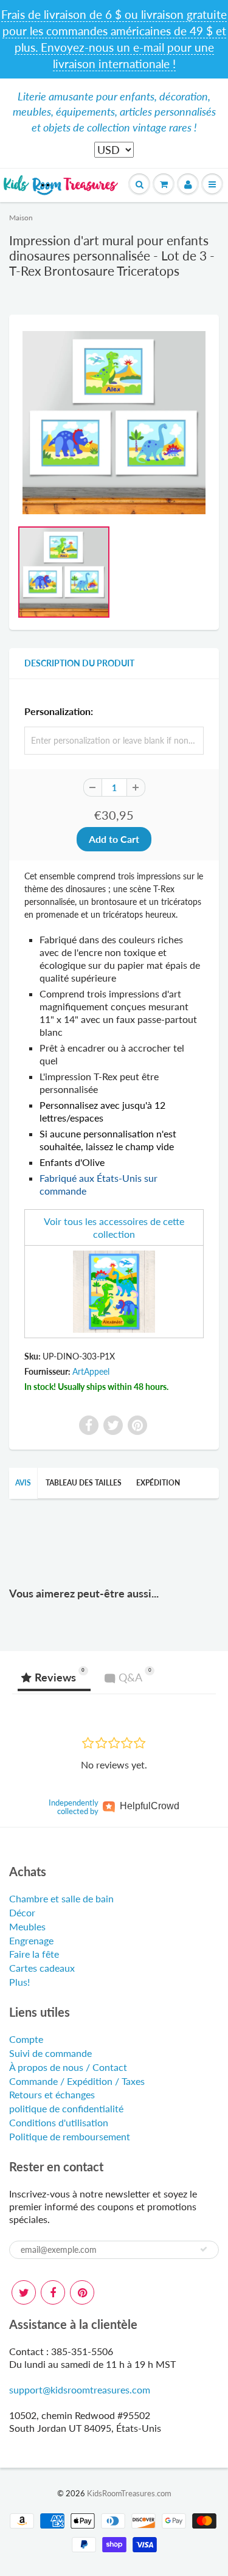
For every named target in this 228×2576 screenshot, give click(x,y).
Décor (22, 1912)
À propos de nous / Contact (68, 2067)
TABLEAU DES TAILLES (84, 1483)
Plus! (19, 1982)
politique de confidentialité (66, 2108)
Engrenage (31, 1940)
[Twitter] (24, 2292)
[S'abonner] (204, 2249)
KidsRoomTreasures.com (129, 2493)
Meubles (27, 1926)
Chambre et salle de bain (61, 1898)
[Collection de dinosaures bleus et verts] (114, 1290)
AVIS (23, 1483)
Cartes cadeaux (42, 1968)
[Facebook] (53, 2292)
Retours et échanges (52, 2094)
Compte (26, 2039)
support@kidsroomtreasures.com (80, 2389)
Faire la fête (34, 1954)
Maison (21, 218)
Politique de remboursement (70, 2136)
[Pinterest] (82, 2292)
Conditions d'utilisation (59, 2122)
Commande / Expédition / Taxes (77, 2081)
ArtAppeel (91, 1371)
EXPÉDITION (158, 1483)
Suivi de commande (50, 2053)
